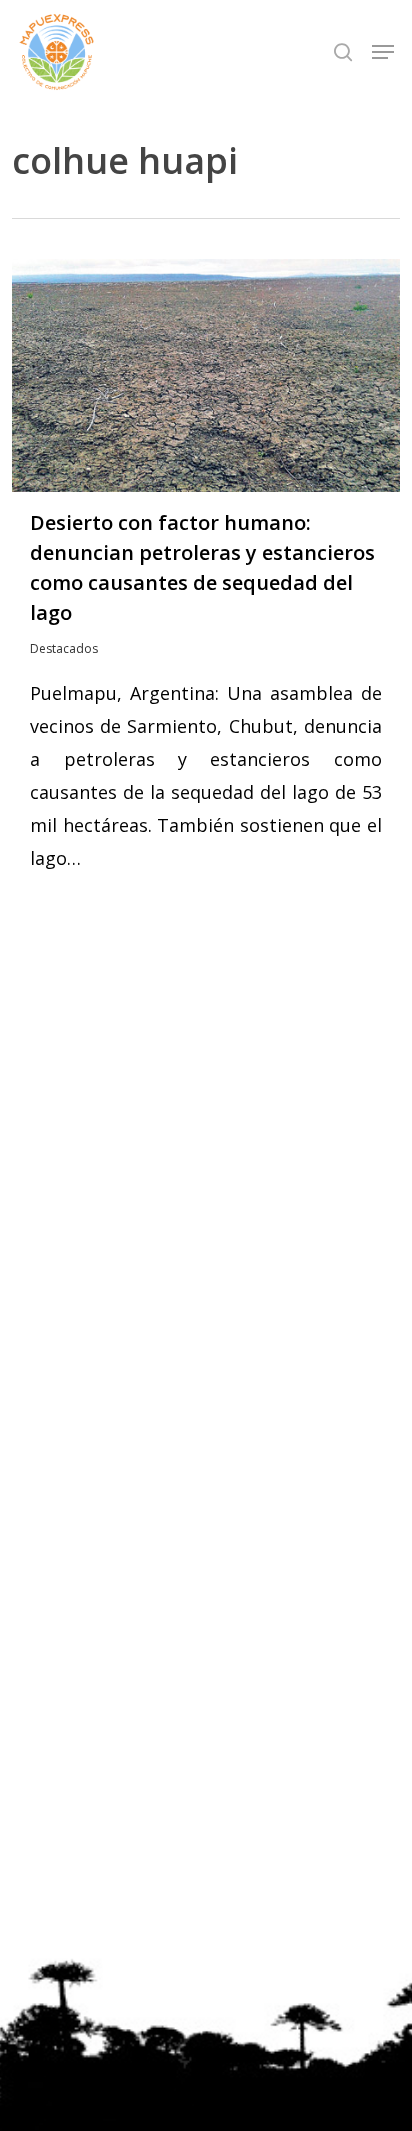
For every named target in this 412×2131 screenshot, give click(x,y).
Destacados (64, 648)
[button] (383, 52)
